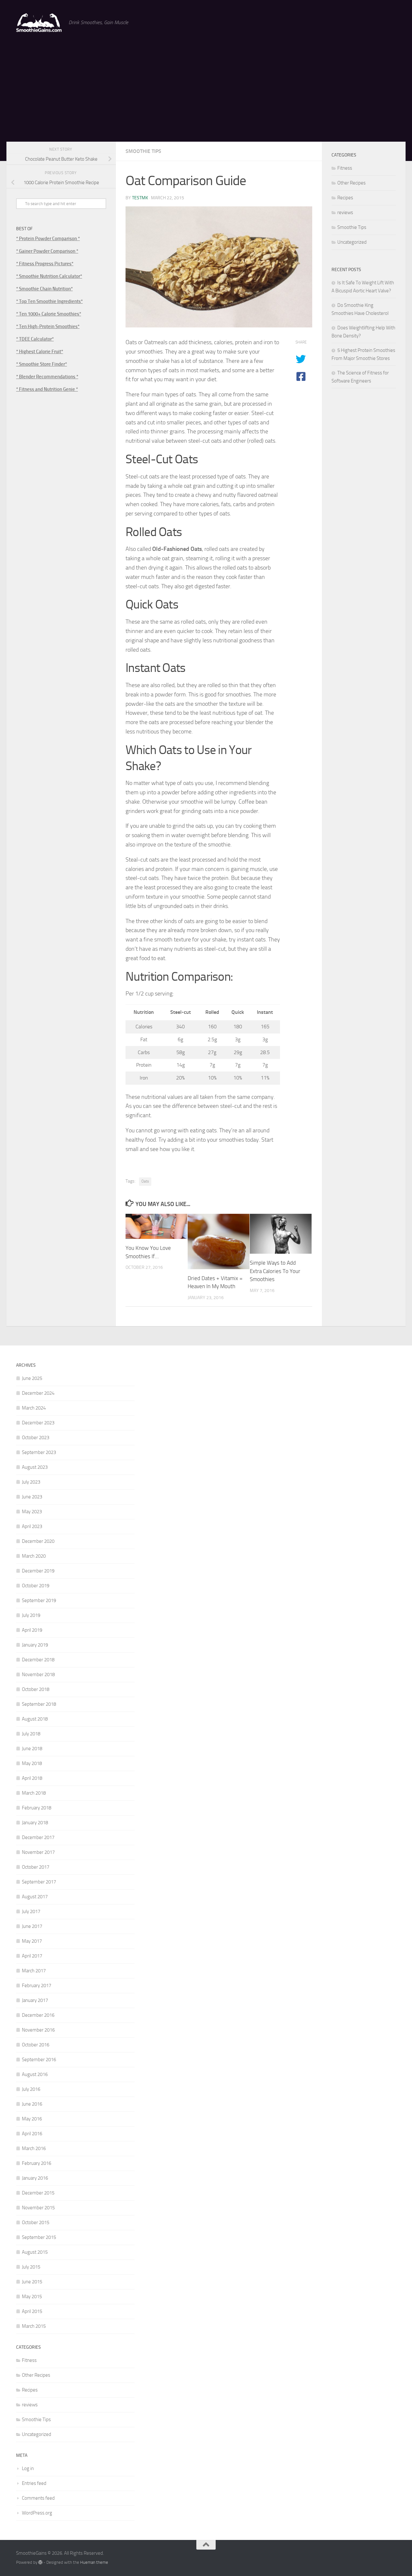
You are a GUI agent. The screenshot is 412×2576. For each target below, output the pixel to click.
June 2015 (32, 2282)
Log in (28, 2468)
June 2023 (32, 1497)
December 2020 (38, 1541)
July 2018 (31, 1734)
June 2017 (32, 1926)
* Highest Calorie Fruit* (40, 352)
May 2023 (32, 1512)
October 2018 (36, 1689)
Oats (145, 1181)
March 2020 (34, 1556)
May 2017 (32, 1941)
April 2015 (32, 2311)
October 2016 (36, 2045)
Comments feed (38, 2498)
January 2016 (35, 2178)
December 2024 (38, 1393)
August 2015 (35, 2252)
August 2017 (35, 1897)
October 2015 (36, 2222)
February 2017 (37, 1986)
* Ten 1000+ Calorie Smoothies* (49, 314)
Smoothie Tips (143, 151)
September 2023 (39, 1452)
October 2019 (36, 1586)
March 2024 (34, 1408)
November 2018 (38, 1675)
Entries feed (34, 2483)
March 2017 (34, 1971)
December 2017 (38, 1837)
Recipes (345, 198)
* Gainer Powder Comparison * (47, 251)
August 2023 (35, 1467)
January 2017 (35, 2000)
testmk (140, 198)
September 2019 (39, 1600)
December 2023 (38, 1423)
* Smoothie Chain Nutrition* (44, 289)
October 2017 (36, 1867)
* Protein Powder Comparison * (48, 239)
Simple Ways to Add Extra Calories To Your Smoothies (275, 1271)
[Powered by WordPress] (40, 2562)
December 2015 (38, 2193)
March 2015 (34, 2326)
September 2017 (39, 1882)
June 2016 (32, 2104)
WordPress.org (37, 2513)
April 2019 (32, 1630)
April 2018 (32, 1778)
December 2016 (38, 2015)
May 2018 (32, 1763)
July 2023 (31, 1482)
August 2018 (35, 1719)
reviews (345, 212)
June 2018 (32, 1749)
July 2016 (31, 2089)
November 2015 (38, 2208)
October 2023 (36, 1438)
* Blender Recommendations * (47, 377)
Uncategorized (352, 242)
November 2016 (38, 2030)
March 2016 (34, 2148)
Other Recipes (351, 183)
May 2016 (32, 2119)
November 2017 (38, 1852)
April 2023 (32, 1526)
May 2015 (32, 2297)
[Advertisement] (206, 93)
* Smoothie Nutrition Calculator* (49, 276)
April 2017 (32, 1956)
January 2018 (35, 1823)
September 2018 (39, 1704)
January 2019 (35, 1645)
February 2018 (37, 1808)
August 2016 (35, 2074)
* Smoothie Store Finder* (42, 364)
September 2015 (39, 2237)
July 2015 (31, 2267)
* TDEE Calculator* (35, 339)
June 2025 (32, 1378)
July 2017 (31, 1911)
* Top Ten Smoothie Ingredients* (49, 301)
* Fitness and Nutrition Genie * (47, 389)
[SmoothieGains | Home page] (39, 23)
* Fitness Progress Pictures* (45, 264)
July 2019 (31, 1615)
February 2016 (37, 2163)
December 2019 (38, 1571)
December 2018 (38, 1660)
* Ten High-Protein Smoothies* (48, 326)
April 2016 (32, 2134)
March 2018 (34, 1793)
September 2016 (39, 2060)
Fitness (345, 168)
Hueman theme (94, 2562)
